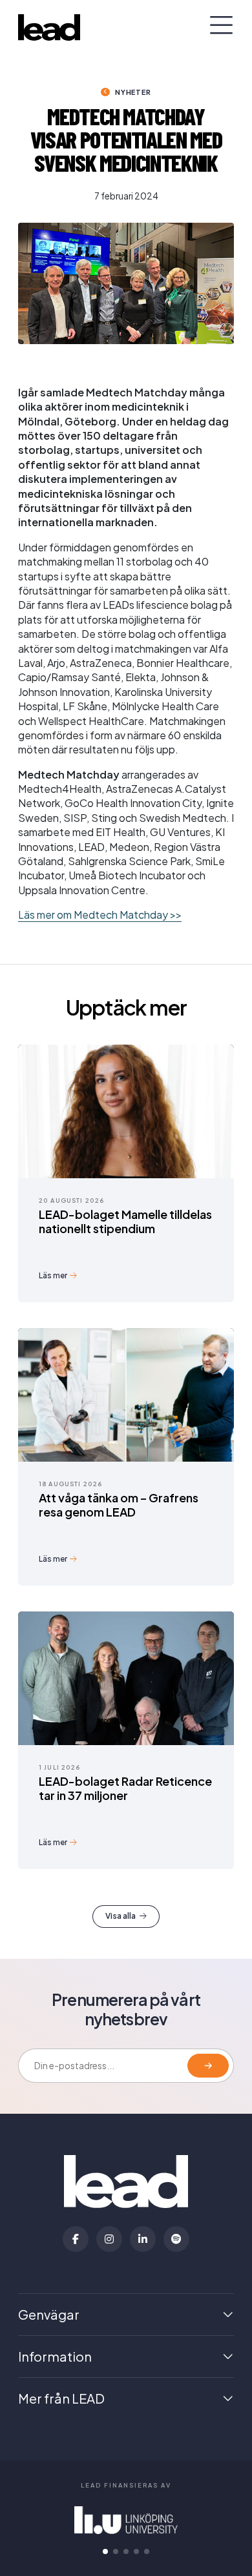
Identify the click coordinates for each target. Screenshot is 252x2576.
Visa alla (121, 1916)
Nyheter (133, 92)
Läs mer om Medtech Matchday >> (100, 915)
